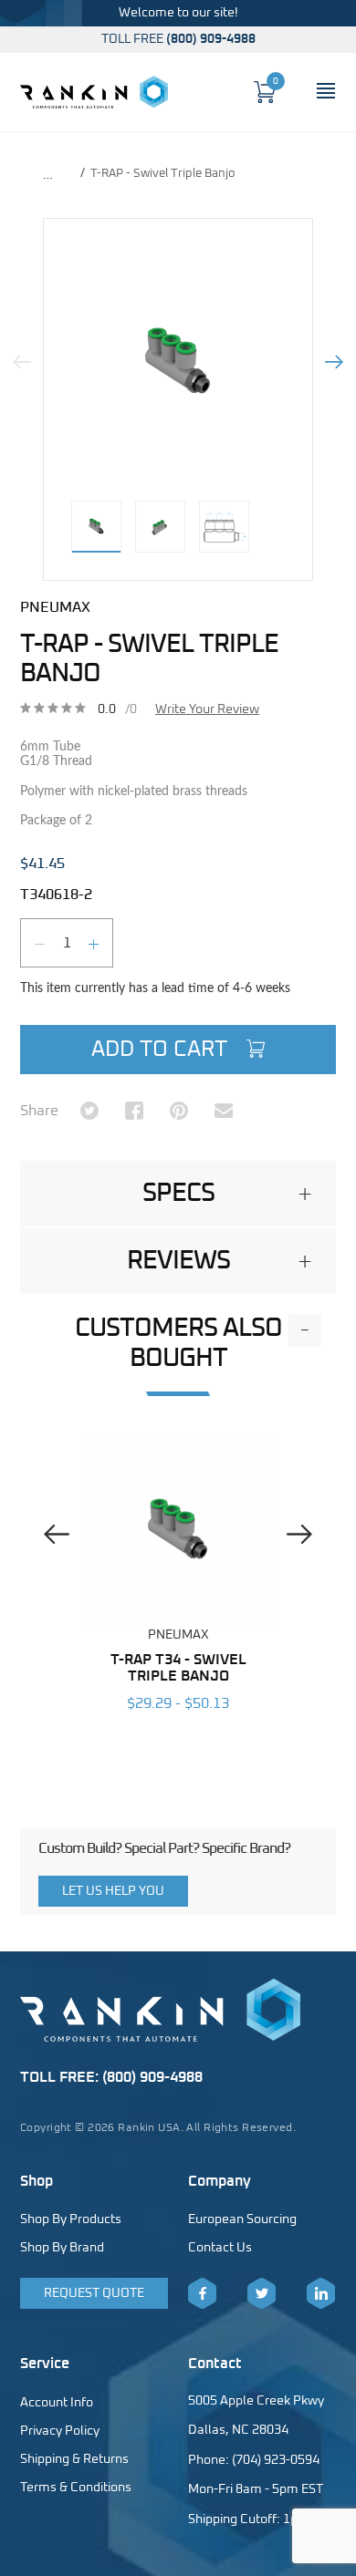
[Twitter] (262, 2293)
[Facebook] (202, 2293)
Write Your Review (207, 709)
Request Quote (94, 2293)
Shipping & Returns (74, 2459)
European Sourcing (242, 2219)
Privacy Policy (60, 2431)
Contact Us (220, 2248)
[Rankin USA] (94, 92)
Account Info (57, 2403)
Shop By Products (71, 2219)
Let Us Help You (113, 1891)
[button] (178, 1194)
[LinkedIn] (321, 2293)
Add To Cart (162, 1050)
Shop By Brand (62, 2248)
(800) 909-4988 (211, 39)
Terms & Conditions (76, 2488)
